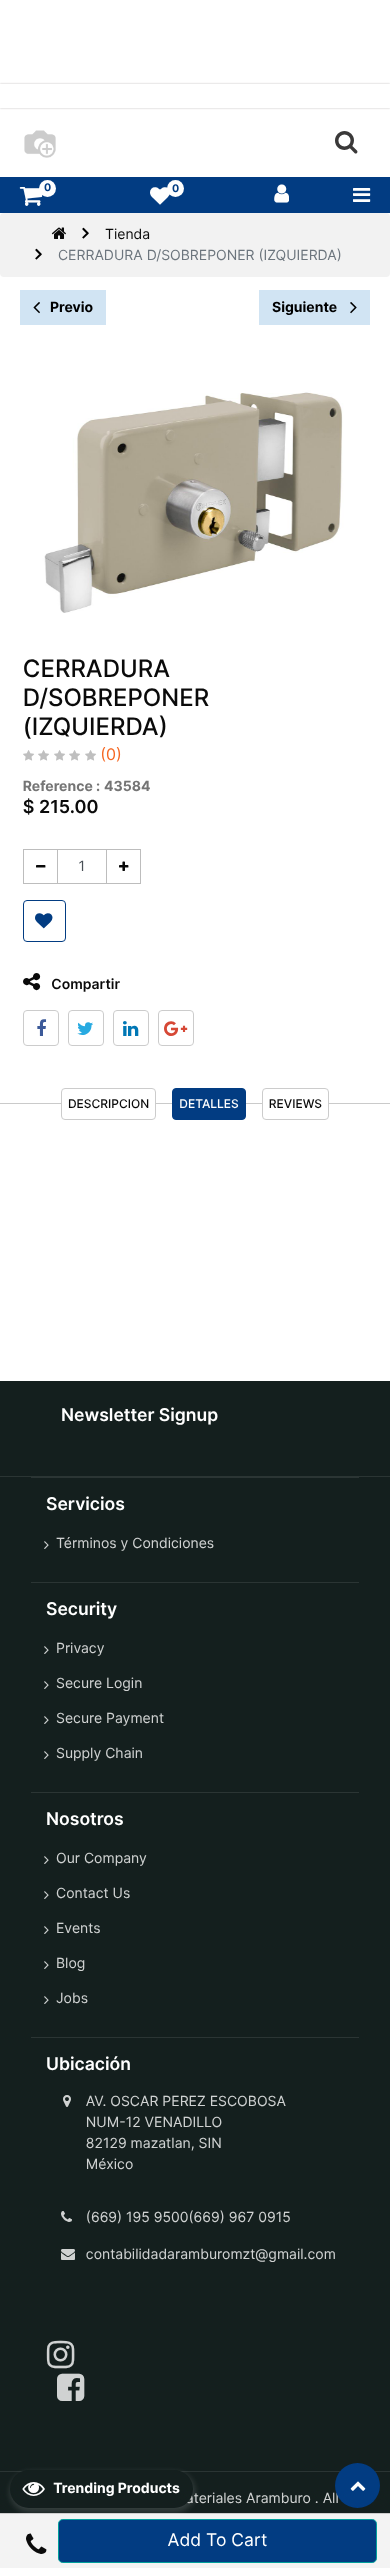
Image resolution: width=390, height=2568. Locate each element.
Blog (70, 1963)
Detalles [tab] (209, 1103)
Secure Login (99, 1683)
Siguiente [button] (306, 307)
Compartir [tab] (84, 984)
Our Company (101, 1858)
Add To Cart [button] (218, 2540)
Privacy (80, 1648)
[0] (31, 195)
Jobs (72, 1998)
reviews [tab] (295, 1103)
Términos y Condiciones (135, 1543)
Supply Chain (99, 1753)
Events (78, 1928)
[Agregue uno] (123, 866)
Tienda (127, 234)
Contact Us (93, 1893)
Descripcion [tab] (108, 1103)
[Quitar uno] (40, 866)
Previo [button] (71, 307)
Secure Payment (110, 1718)
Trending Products (115, 2488)
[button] (44, 921)
